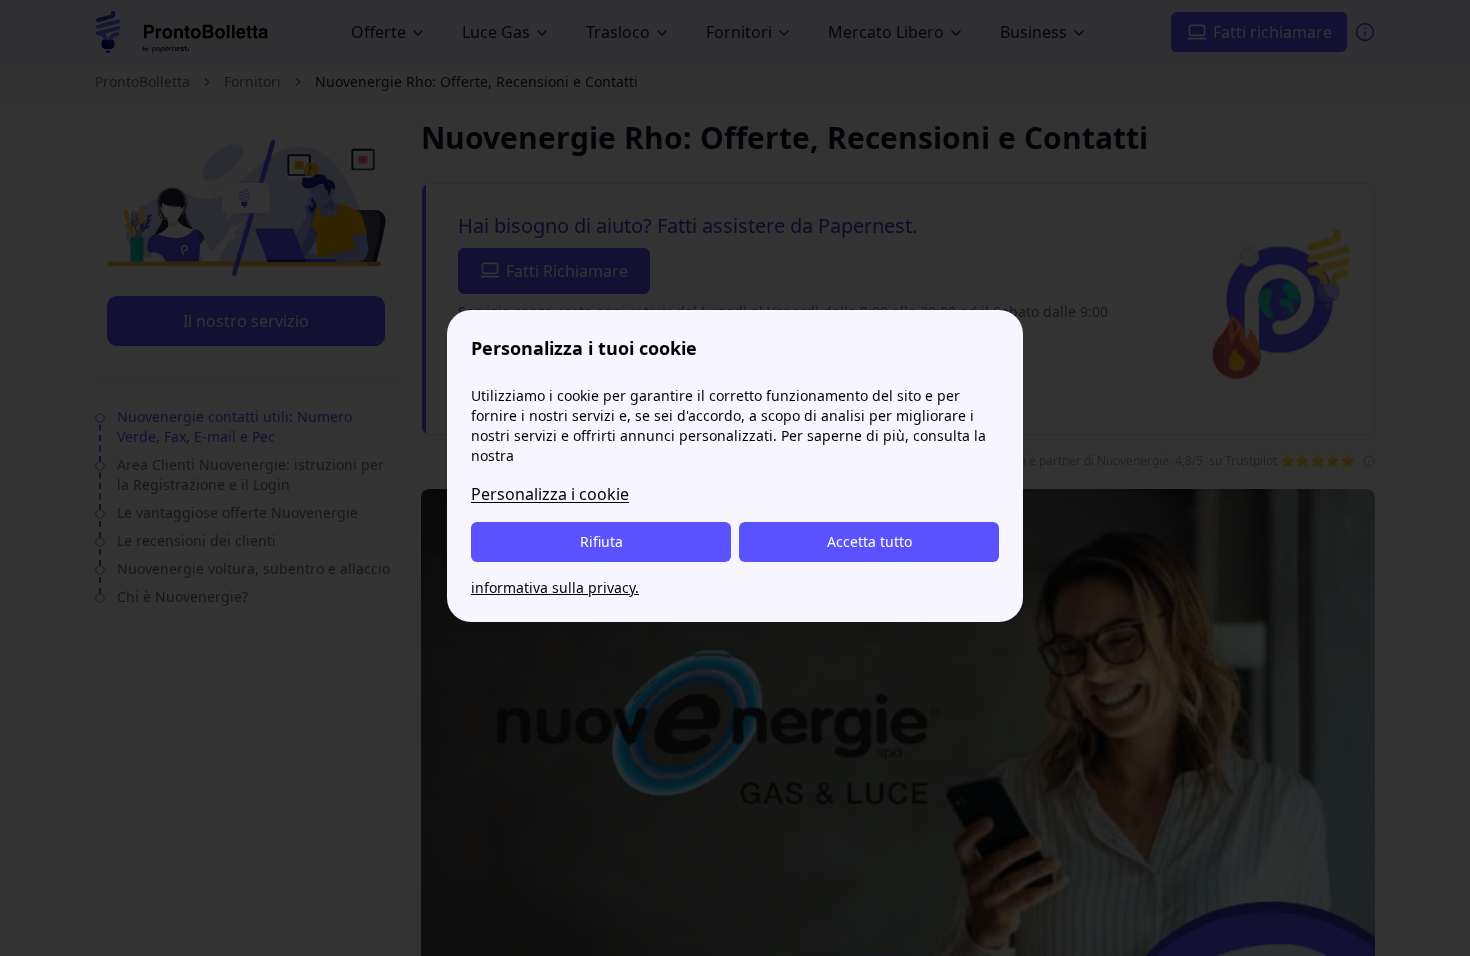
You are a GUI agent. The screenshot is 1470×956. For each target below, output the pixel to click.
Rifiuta (601, 541)
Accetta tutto (869, 541)
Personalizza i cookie (550, 494)
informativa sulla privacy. (555, 587)
